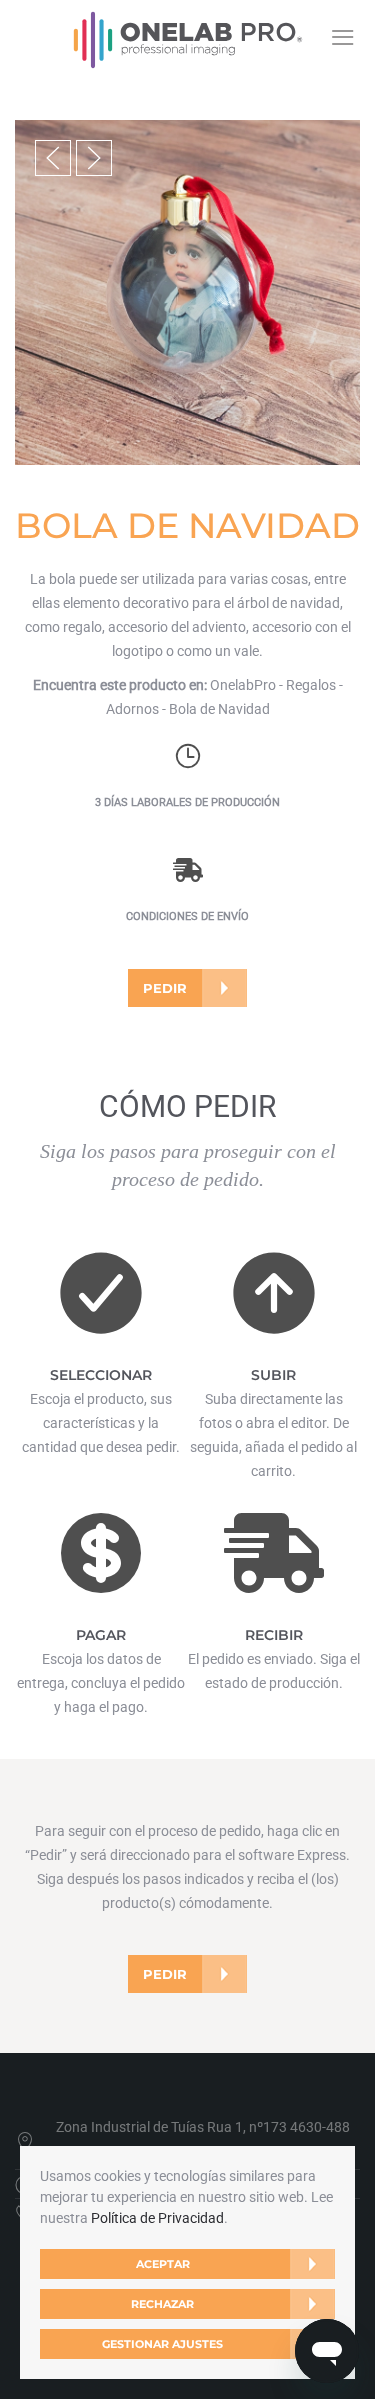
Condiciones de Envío (187, 916)
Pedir (165, 988)
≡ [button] (342, 37)
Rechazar (162, 2304)
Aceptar (163, 2264)
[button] (53, 158)
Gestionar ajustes (162, 2344)
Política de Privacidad (157, 2218)
